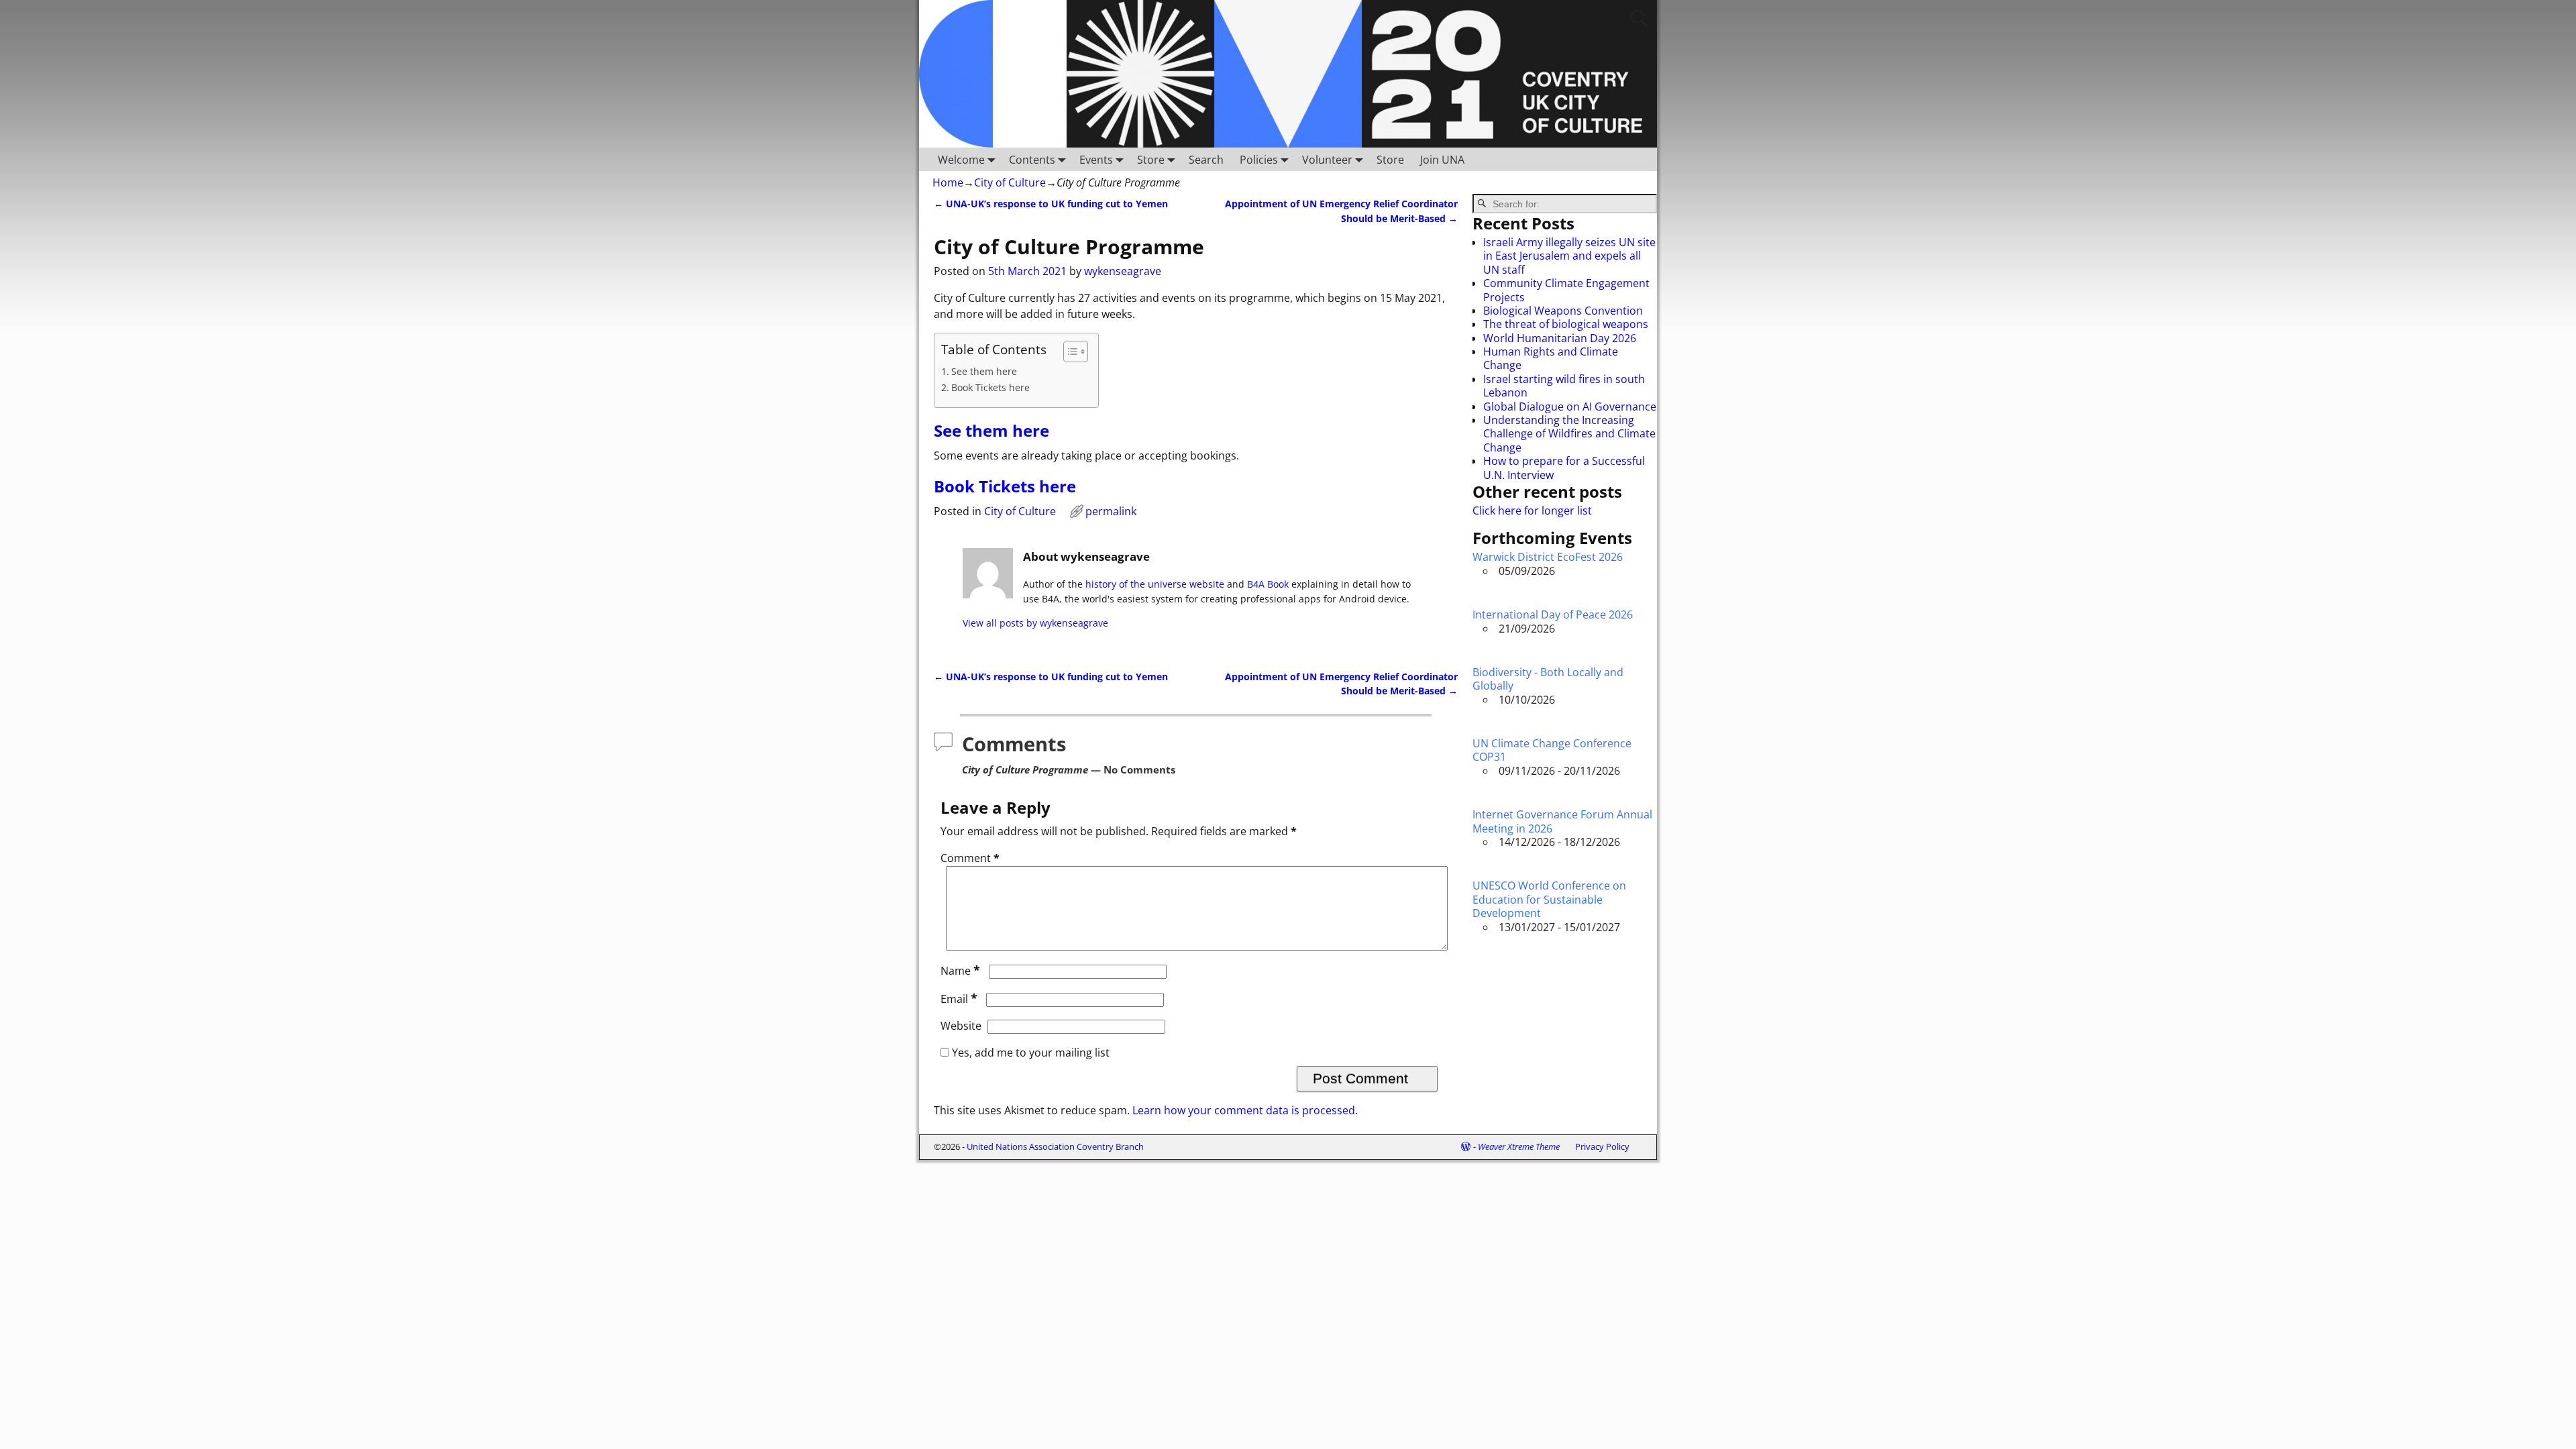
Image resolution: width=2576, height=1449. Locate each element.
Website (961, 1026)
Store (1151, 160)
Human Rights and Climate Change (1551, 358)
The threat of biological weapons (1566, 324)
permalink (1111, 511)
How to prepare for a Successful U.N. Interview (1564, 468)
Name (960, 971)
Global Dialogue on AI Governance (1570, 407)
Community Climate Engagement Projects (1566, 290)
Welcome (961, 160)
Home (948, 182)
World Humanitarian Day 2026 (1560, 338)
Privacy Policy (1602, 1146)
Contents (1032, 160)
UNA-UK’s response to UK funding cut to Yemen (1051, 204)
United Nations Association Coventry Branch (1055, 1146)
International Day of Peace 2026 (1553, 614)
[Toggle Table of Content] (1069, 352)
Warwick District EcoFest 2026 (1548, 557)
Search (1206, 160)
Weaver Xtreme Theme (1519, 1146)
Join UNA (1442, 160)
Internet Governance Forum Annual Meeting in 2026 (1562, 821)
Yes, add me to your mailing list (1029, 1053)
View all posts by (1035, 623)
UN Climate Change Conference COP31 (1552, 750)
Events (1096, 160)
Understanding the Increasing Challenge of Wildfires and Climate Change (1569, 434)
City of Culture (1010, 182)
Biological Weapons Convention (1563, 311)
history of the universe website (1155, 584)
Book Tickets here (990, 387)
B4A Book (1268, 584)
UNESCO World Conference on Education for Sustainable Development (1549, 899)
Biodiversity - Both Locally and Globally (1548, 679)
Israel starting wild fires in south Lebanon (1564, 386)
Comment (970, 858)
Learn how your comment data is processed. (1245, 1110)
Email (959, 999)
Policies (1259, 160)
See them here (984, 371)
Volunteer (1327, 160)
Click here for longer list (1532, 511)
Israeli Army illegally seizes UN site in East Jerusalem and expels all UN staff (1569, 256)
